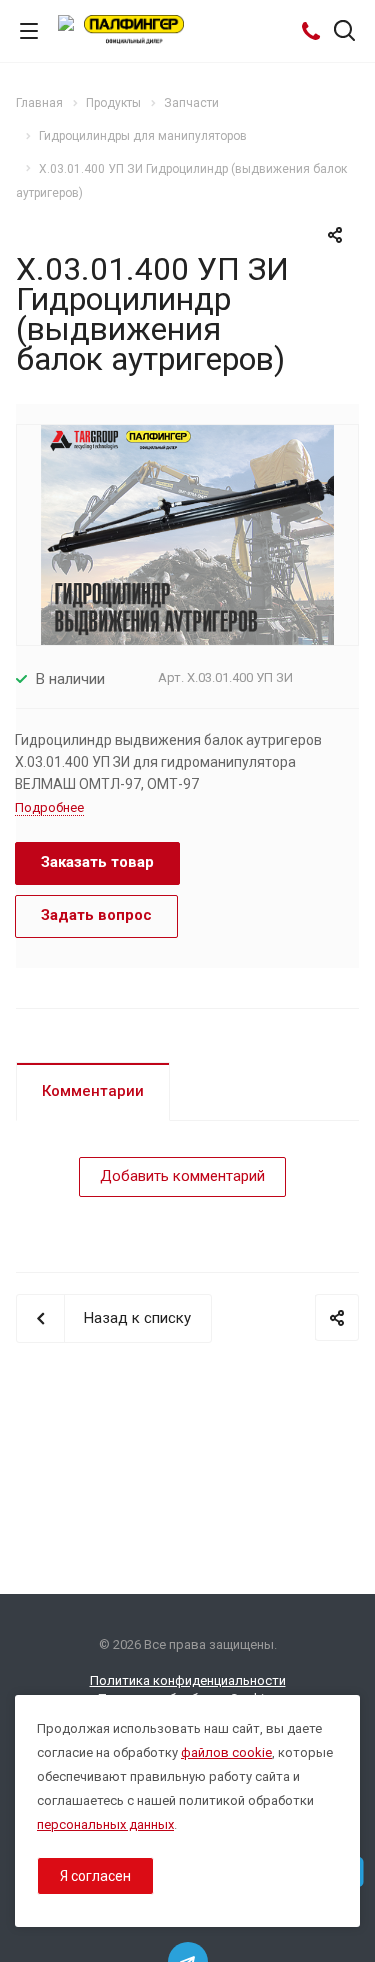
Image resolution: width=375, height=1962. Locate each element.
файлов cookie (226, 1752)
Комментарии (93, 1091)
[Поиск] (344, 32)
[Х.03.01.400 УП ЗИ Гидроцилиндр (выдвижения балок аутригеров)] (187, 534)
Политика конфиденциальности (188, 1680)
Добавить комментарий (182, 1176)
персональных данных (105, 1824)
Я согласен (95, 1876)
